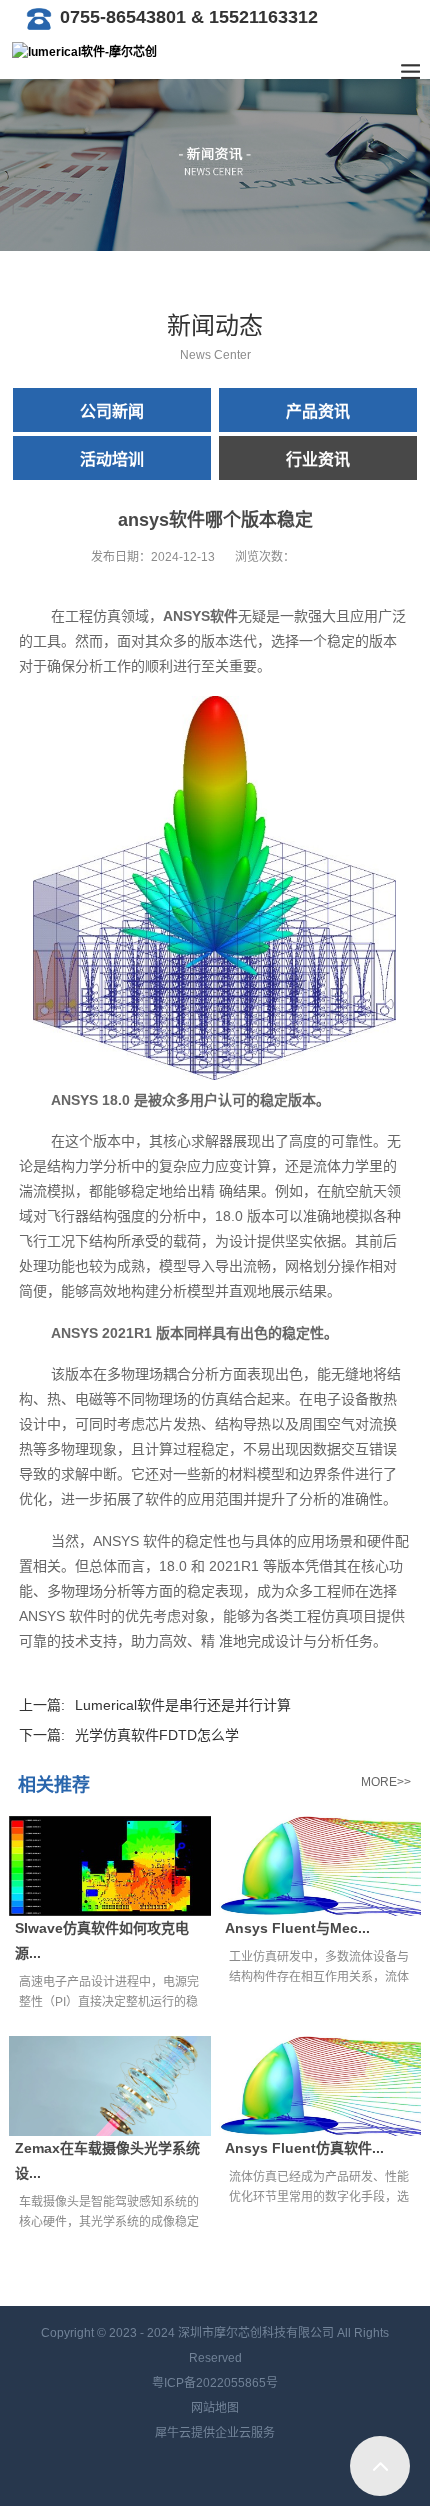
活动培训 (112, 459)
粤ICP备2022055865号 (215, 2383)
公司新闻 (112, 411)
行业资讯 (318, 459)
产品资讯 (318, 411)
